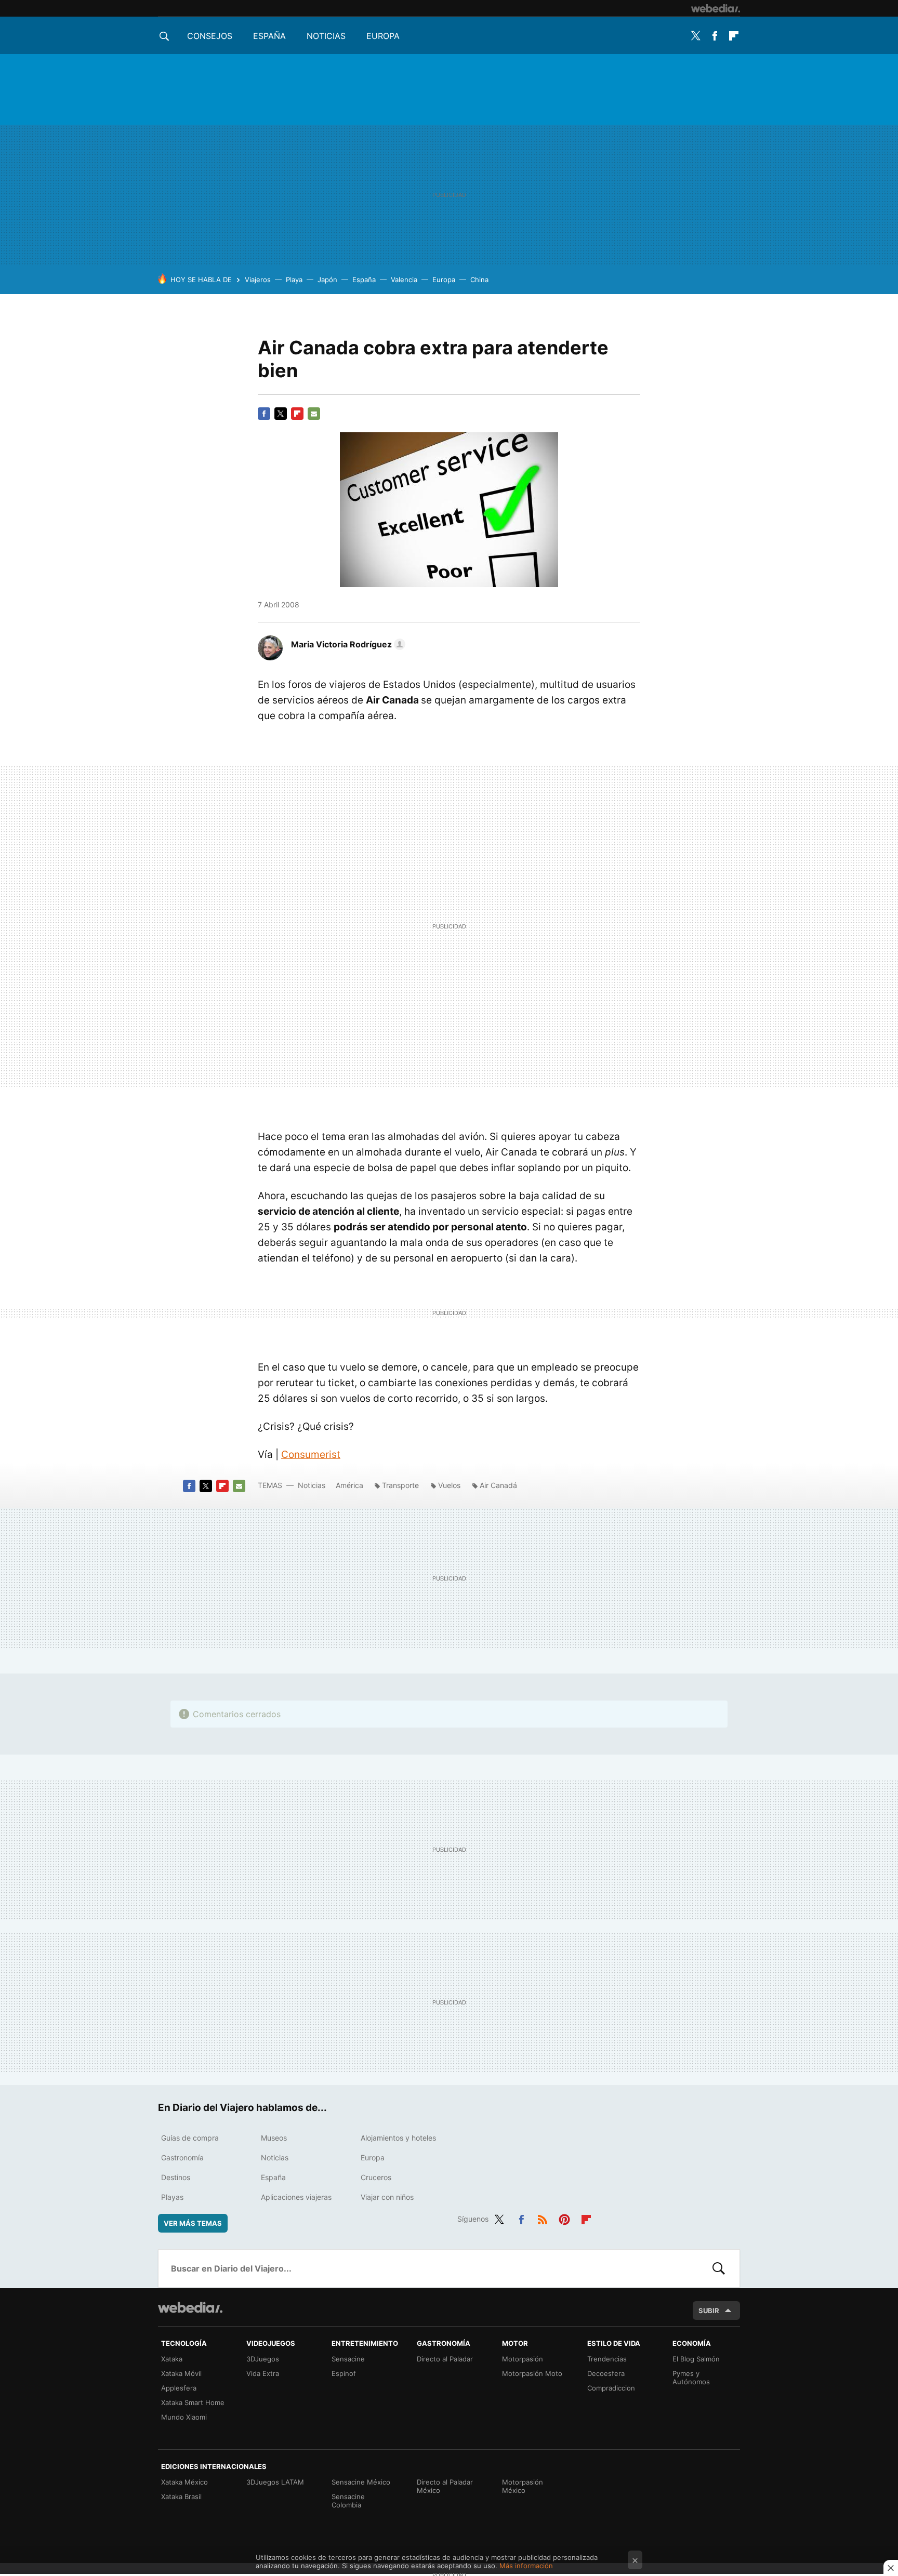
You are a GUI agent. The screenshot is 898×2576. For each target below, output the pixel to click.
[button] (347, 644)
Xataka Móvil (181, 2373)
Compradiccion (611, 2388)
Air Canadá (498, 1485)
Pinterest (564, 2218)
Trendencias (607, 2359)
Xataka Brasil (181, 2497)
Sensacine (348, 2359)
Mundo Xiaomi (184, 2417)
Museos (274, 2138)
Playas (172, 2197)
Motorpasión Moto (532, 2373)
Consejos (210, 36)
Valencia (404, 280)
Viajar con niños (387, 2197)
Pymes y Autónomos (691, 2378)
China (479, 280)
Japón (327, 280)
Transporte (400, 1485)
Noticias (326, 36)
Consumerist (311, 1455)
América (349, 1485)
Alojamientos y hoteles (398, 2138)
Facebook (715, 36)
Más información (526, 2566)
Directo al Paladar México (445, 2486)
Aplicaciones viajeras (296, 2197)
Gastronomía (182, 2157)
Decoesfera (606, 2373)
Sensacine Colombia (348, 2501)
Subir (709, 2311)
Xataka (172, 2359)
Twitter (695, 36)
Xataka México (184, 2482)
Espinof (344, 2373)
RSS (543, 2218)
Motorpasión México (523, 2486)
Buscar (719, 2268)
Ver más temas (193, 2223)
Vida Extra (263, 2373)
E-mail (314, 414)
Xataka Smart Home (193, 2402)
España (269, 36)
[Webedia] (716, 8)
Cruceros (376, 2177)
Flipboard (734, 36)
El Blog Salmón (696, 2359)
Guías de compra (190, 2138)
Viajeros (258, 280)
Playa (294, 280)
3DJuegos (263, 2359)
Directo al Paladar (445, 2359)
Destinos (176, 2177)
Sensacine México (361, 2482)
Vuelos (449, 1485)
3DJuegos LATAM (275, 2482)
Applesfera (179, 2388)
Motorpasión (523, 2359)
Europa (383, 36)
